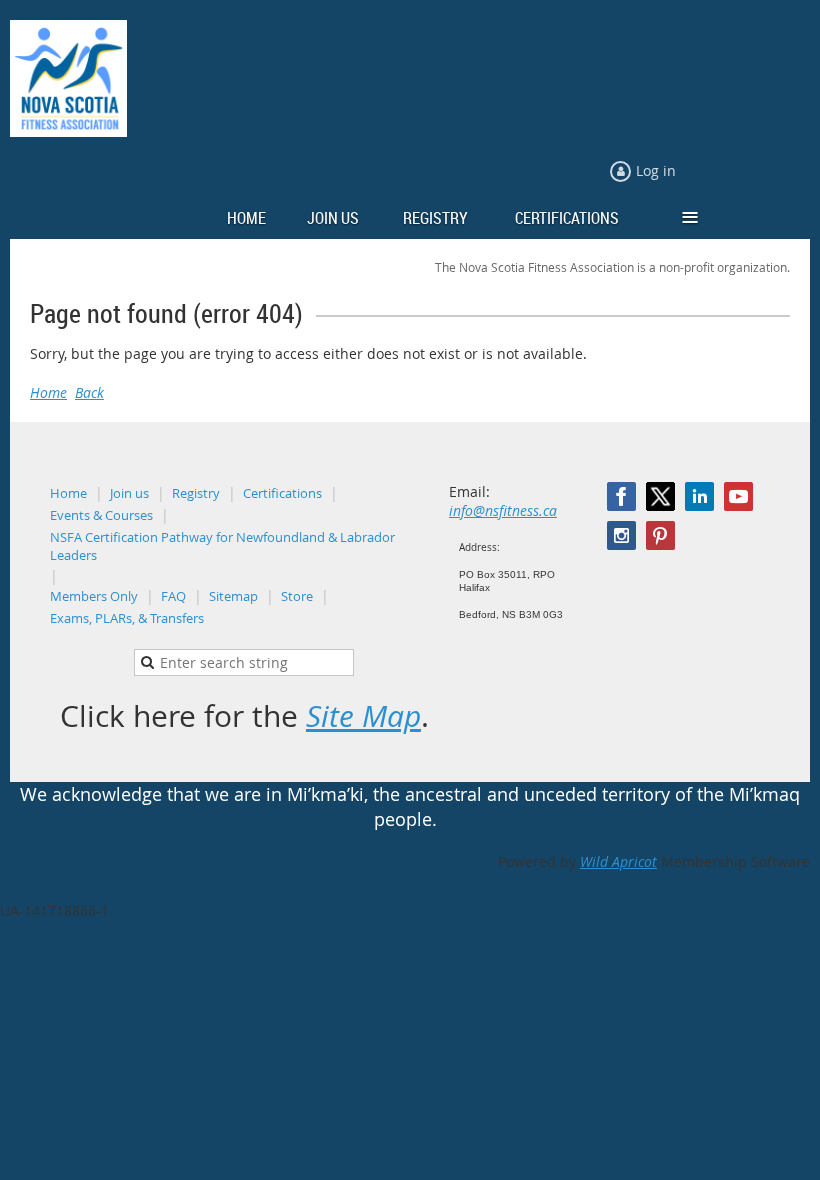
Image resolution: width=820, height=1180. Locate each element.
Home (48, 392)
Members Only (94, 596)
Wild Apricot (618, 861)
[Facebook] (621, 496)
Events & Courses (101, 515)
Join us (129, 493)
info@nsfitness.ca (503, 510)
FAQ (173, 596)
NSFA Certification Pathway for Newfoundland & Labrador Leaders (222, 546)
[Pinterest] (660, 535)
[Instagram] (621, 535)
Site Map (363, 716)
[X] (660, 496)
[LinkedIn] (699, 496)
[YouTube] (738, 496)
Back (89, 392)
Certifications (282, 493)
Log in (656, 170)
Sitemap (233, 596)
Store (297, 596)
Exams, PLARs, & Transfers (127, 618)
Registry (196, 493)
